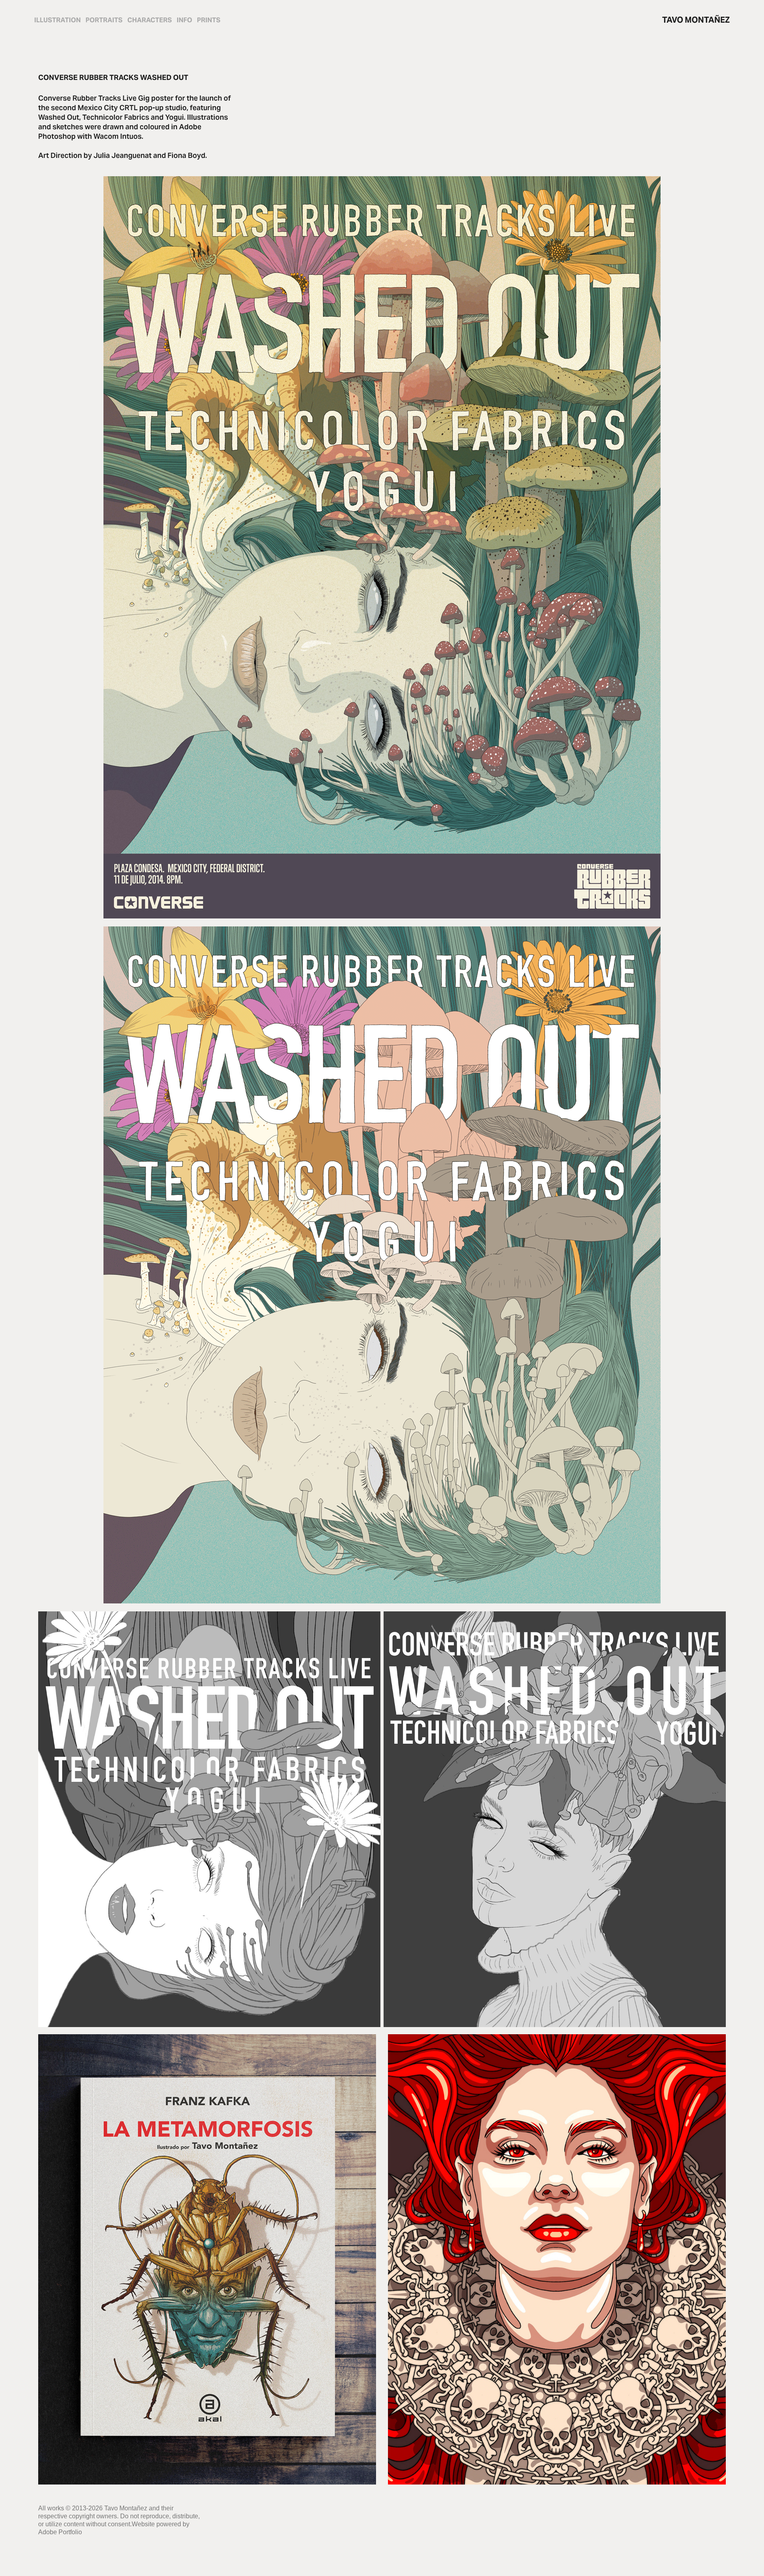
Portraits (104, 20)
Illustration (57, 20)
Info (184, 20)
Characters (150, 20)
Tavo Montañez (696, 20)
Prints (209, 20)
